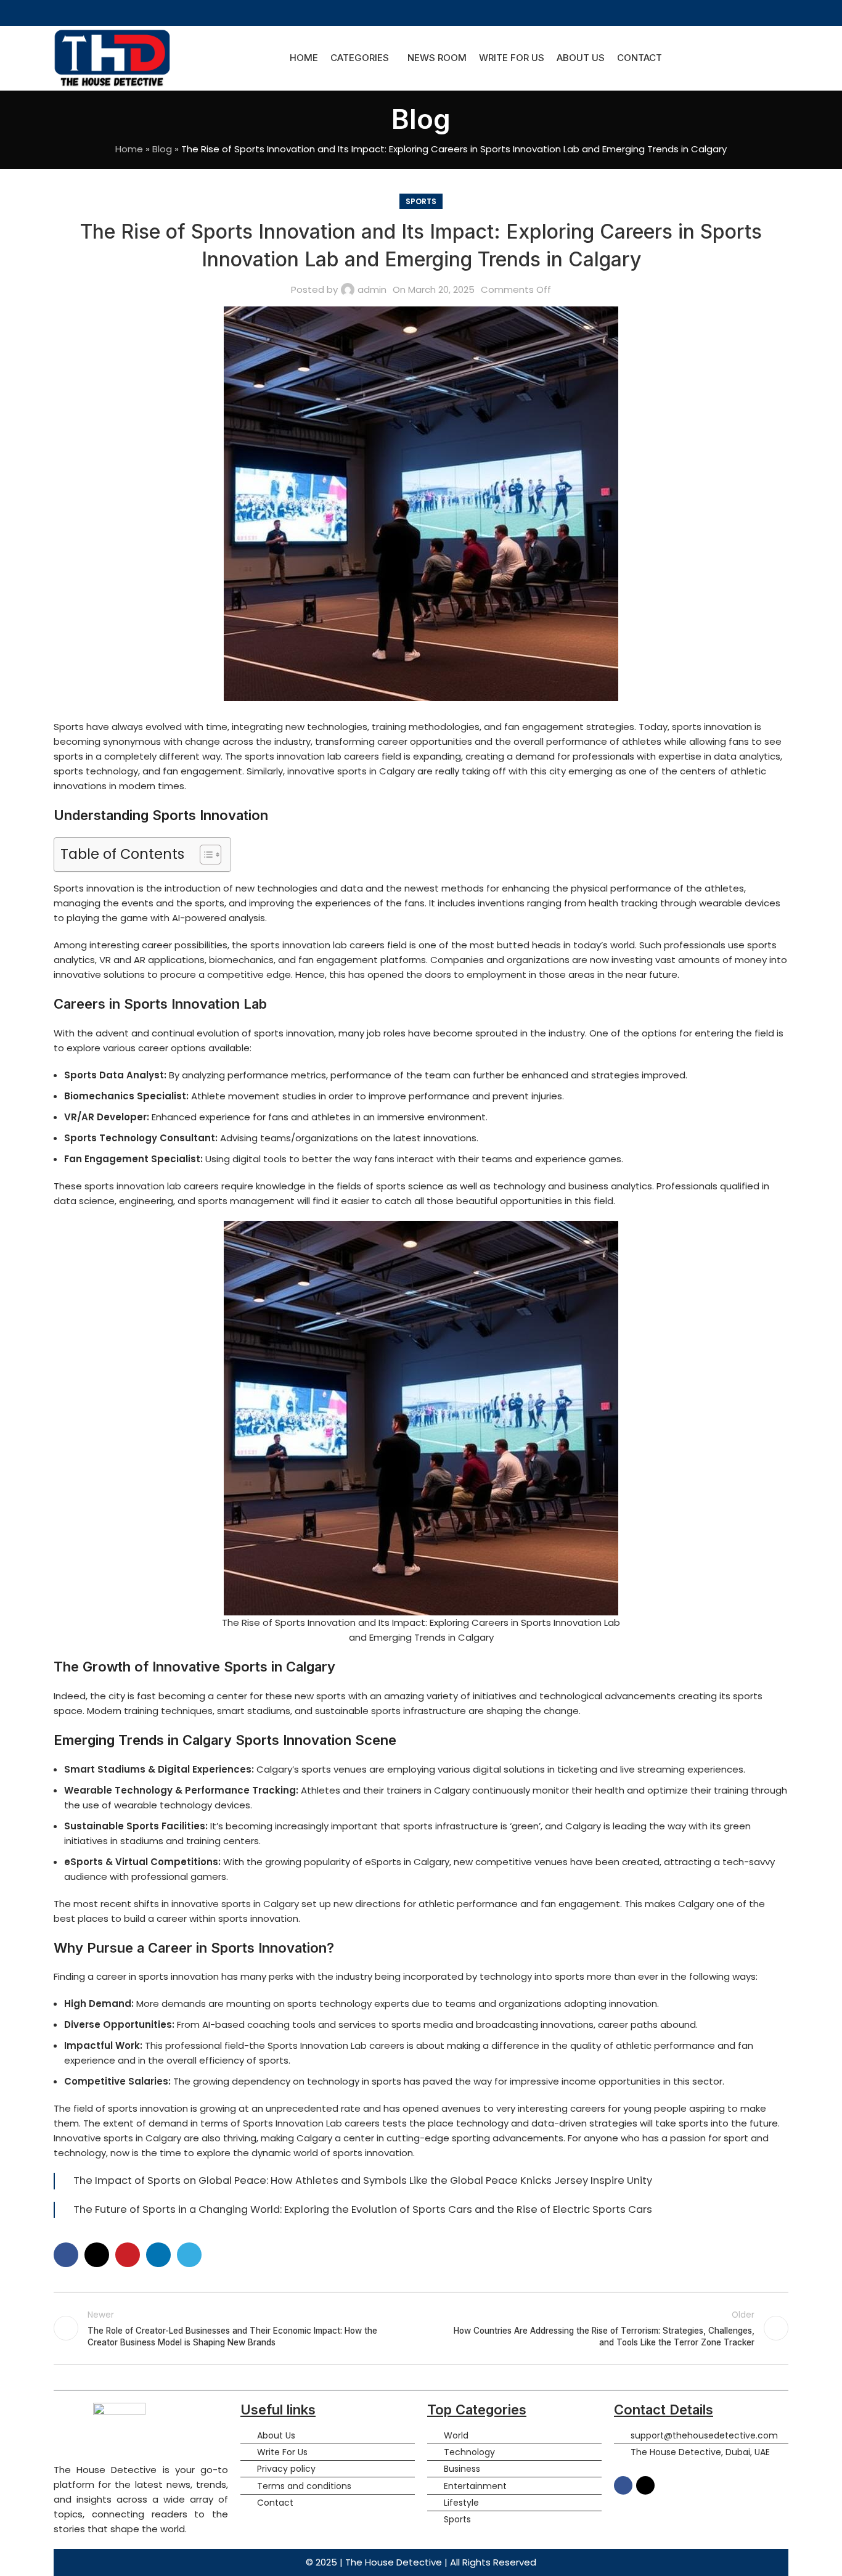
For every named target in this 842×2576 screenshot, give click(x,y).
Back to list (421, 2328)
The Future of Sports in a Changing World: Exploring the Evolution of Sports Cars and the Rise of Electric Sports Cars (363, 2209)
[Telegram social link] (189, 2255)
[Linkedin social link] (158, 2255)
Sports (421, 201)
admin (372, 289)
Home (129, 149)
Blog (162, 149)
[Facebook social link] (413, 13)
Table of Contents (122, 854)
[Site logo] (112, 57)
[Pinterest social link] (128, 2255)
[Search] (785, 58)
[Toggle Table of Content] (204, 855)
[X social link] (429, 13)
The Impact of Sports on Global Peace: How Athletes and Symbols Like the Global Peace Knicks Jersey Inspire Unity (363, 2180)
